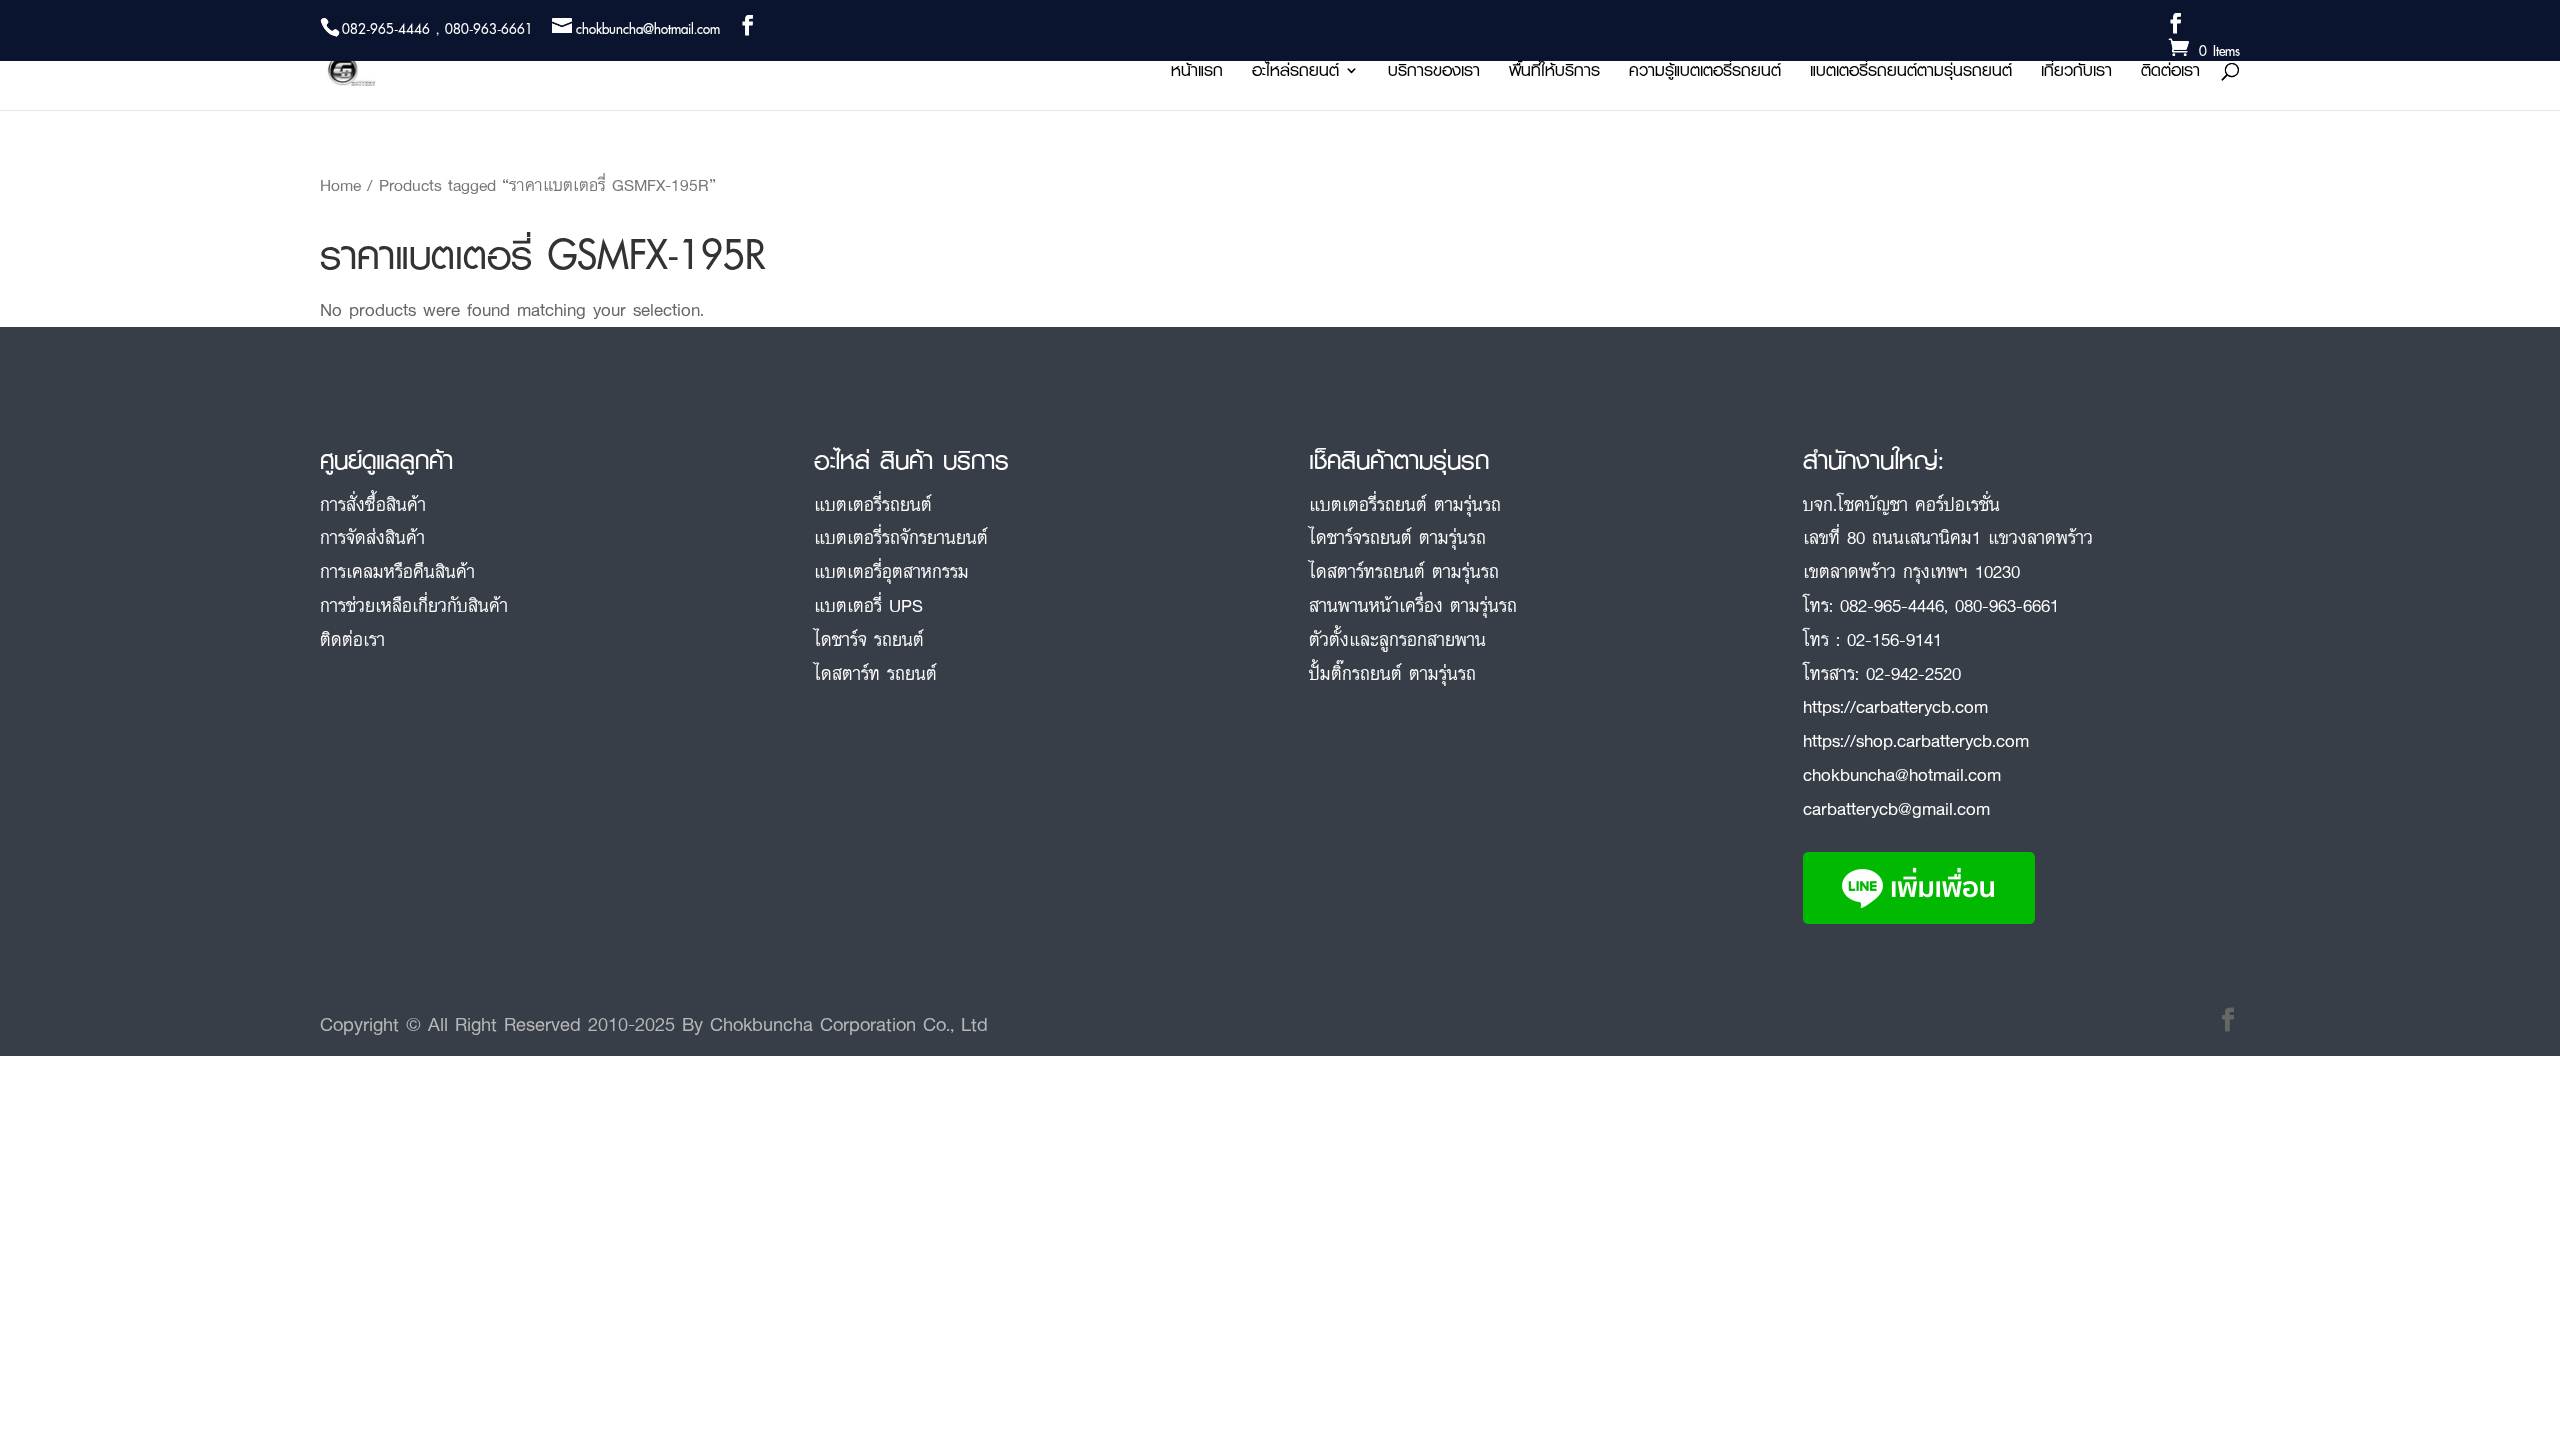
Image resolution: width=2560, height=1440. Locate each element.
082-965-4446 (1892, 605)
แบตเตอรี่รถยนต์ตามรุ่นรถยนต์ (1911, 73)
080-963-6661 (2007, 605)
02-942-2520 (1913, 673)
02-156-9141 (1894, 639)
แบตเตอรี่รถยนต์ (873, 504)
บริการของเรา (1434, 73)
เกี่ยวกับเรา (2076, 73)
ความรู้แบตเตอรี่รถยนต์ (1705, 73)
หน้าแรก (1197, 73)
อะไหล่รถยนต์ (1295, 73)
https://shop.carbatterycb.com (1916, 740)
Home (340, 185)
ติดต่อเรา (2170, 73)
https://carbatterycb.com (1895, 706)
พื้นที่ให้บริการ (1554, 73)
